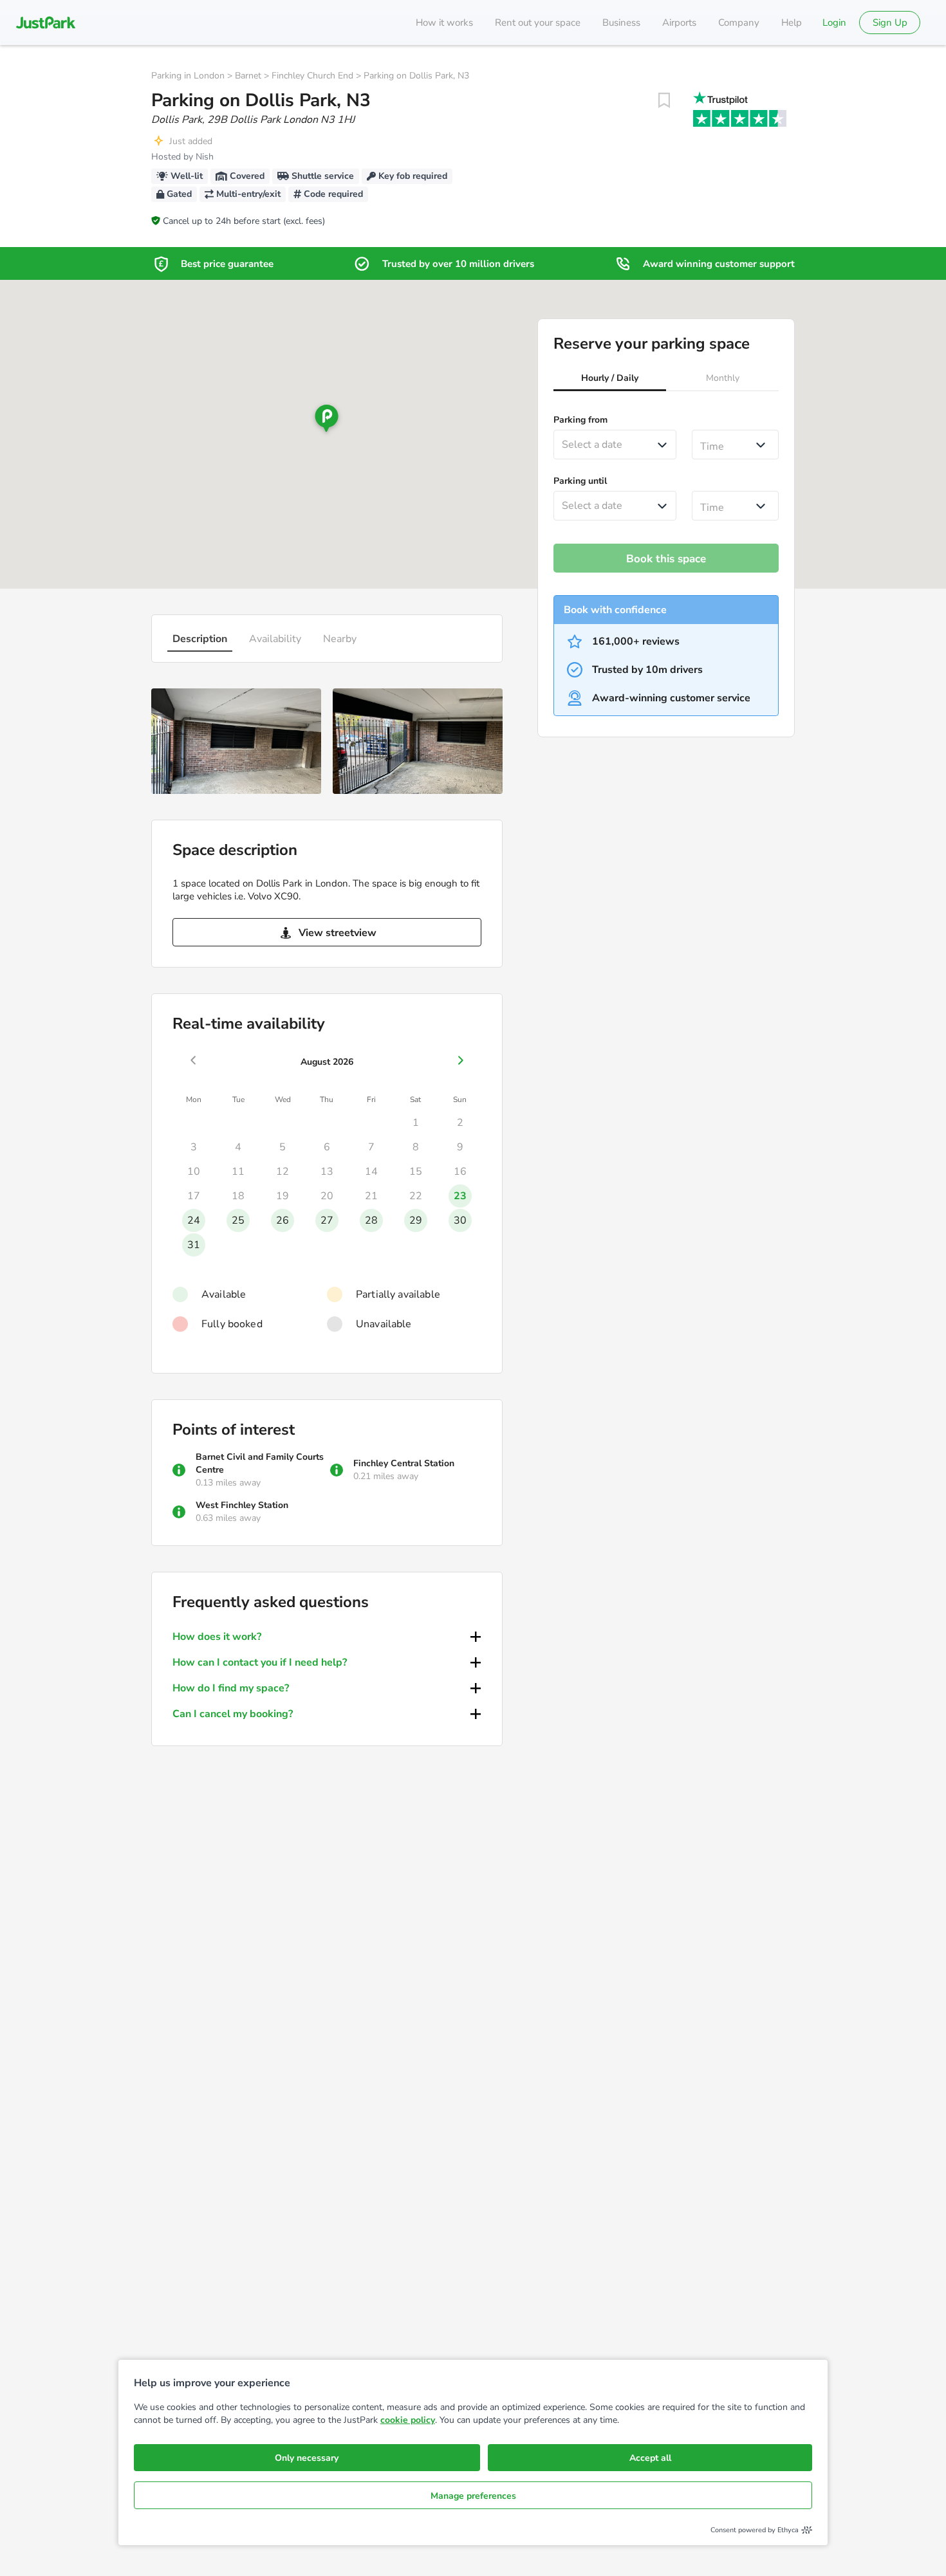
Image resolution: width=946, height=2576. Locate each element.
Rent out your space (538, 23)
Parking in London (188, 76)
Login (834, 23)
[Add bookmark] (664, 100)
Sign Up (890, 23)
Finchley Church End (312, 76)
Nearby (340, 639)
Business (621, 23)
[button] (610, 380)
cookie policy (408, 2420)
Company (739, 23)
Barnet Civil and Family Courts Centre (260, 1463)
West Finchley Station (242, 1505)
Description (200, 639)
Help (792, 23)
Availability (275, 639)
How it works (444, 23)
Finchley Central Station (404, 1463)
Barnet (248, 76)
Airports (679, 23)
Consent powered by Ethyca (755, 2530)
